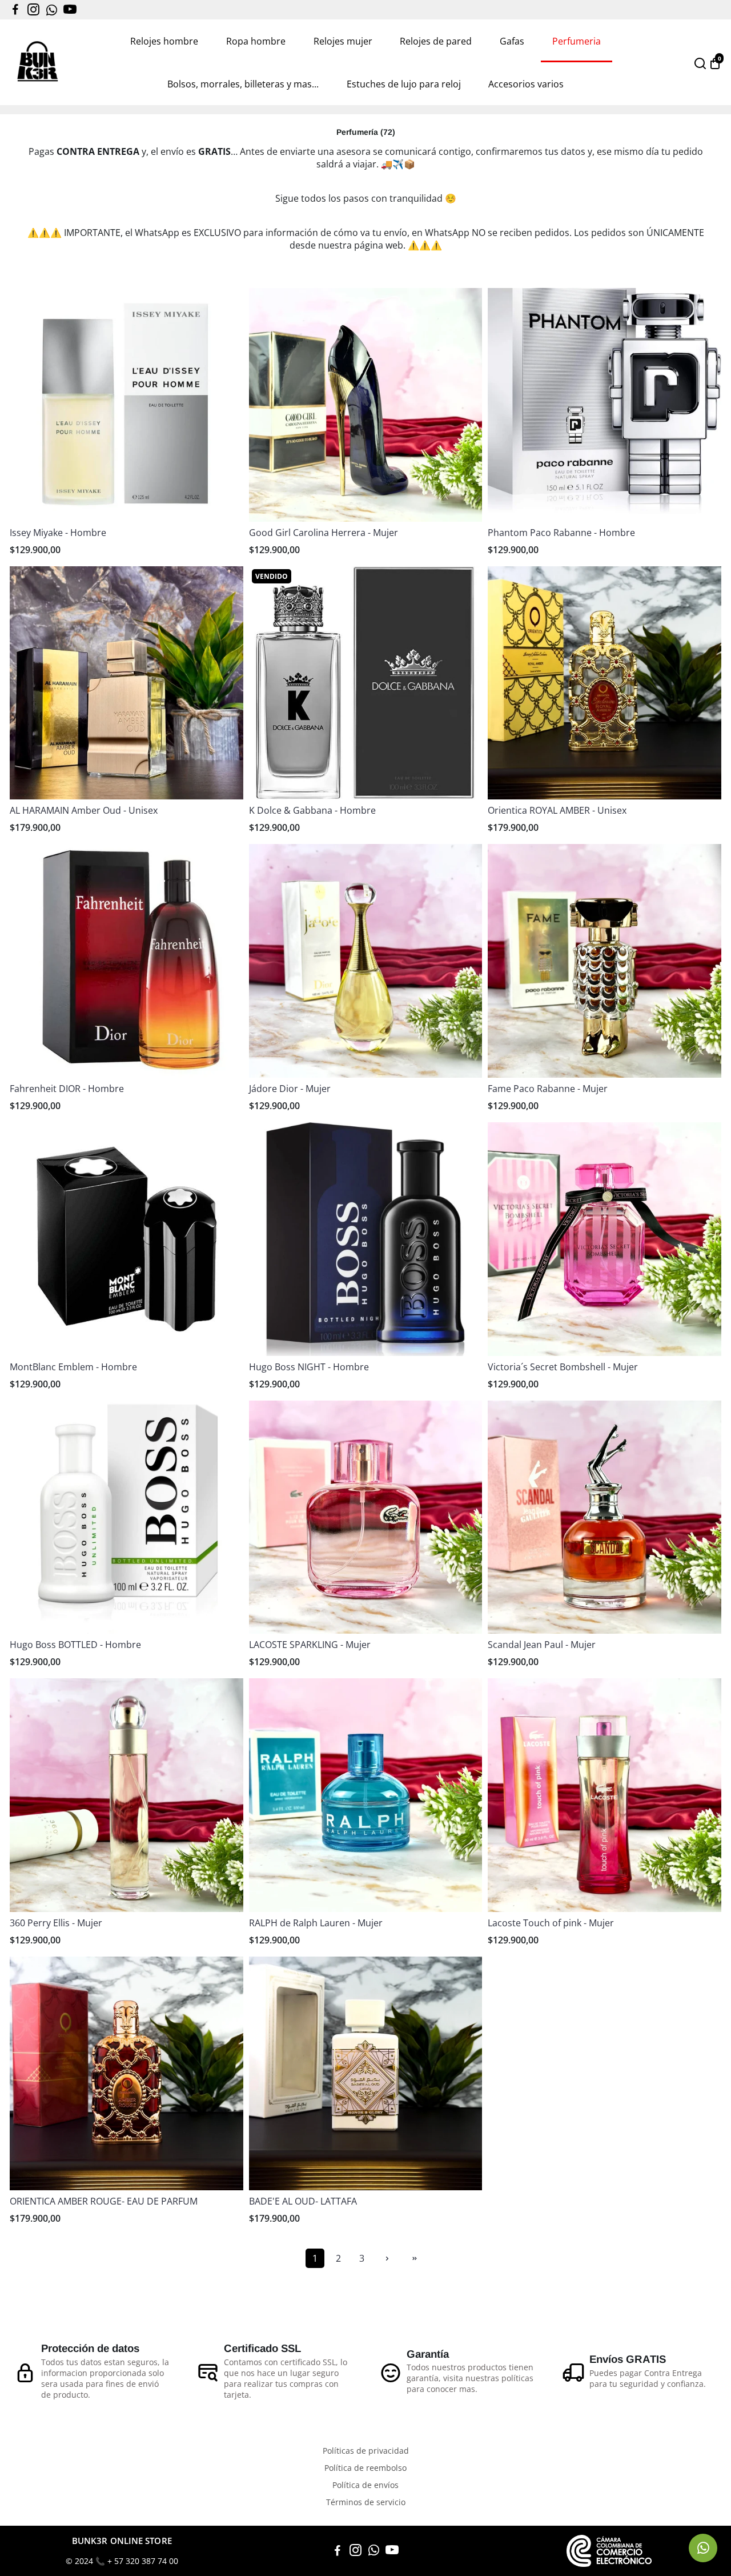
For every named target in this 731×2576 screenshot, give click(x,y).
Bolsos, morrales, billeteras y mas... (243, 84)
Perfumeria (577, 41)
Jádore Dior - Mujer (290, 1089)
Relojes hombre (164, 41)
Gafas (512, 41)
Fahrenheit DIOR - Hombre (67, 1089)
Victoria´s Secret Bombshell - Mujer (563, 1367)
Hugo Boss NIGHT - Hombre (309, 1367)
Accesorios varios (526, 84)
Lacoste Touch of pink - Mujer (551, 1923)
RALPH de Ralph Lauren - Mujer (316, 1923)
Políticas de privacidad (366, 2451)
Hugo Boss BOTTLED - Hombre (75, 1645)
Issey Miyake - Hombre (58, 533)
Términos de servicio (366, 2502)
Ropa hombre (256, 41)
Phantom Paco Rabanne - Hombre (561, 533)
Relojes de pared (436, 41)
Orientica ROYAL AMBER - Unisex (557, 810)
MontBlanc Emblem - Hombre (73, 1367)
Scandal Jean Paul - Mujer (542, 1645)
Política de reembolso (365, 2468)
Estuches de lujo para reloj (404, 84)
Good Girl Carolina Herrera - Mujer (324, 533)
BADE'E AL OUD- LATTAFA (303, 2201)
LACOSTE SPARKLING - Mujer (310, 1645)
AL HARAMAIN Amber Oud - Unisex (84, 810)
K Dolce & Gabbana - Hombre (312, 810)
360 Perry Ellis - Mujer (56, 1923)
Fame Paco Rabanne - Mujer (548, 1089)
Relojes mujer (343, 41)
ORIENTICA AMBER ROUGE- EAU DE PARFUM (104, 2201)
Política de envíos (365, 2485)
